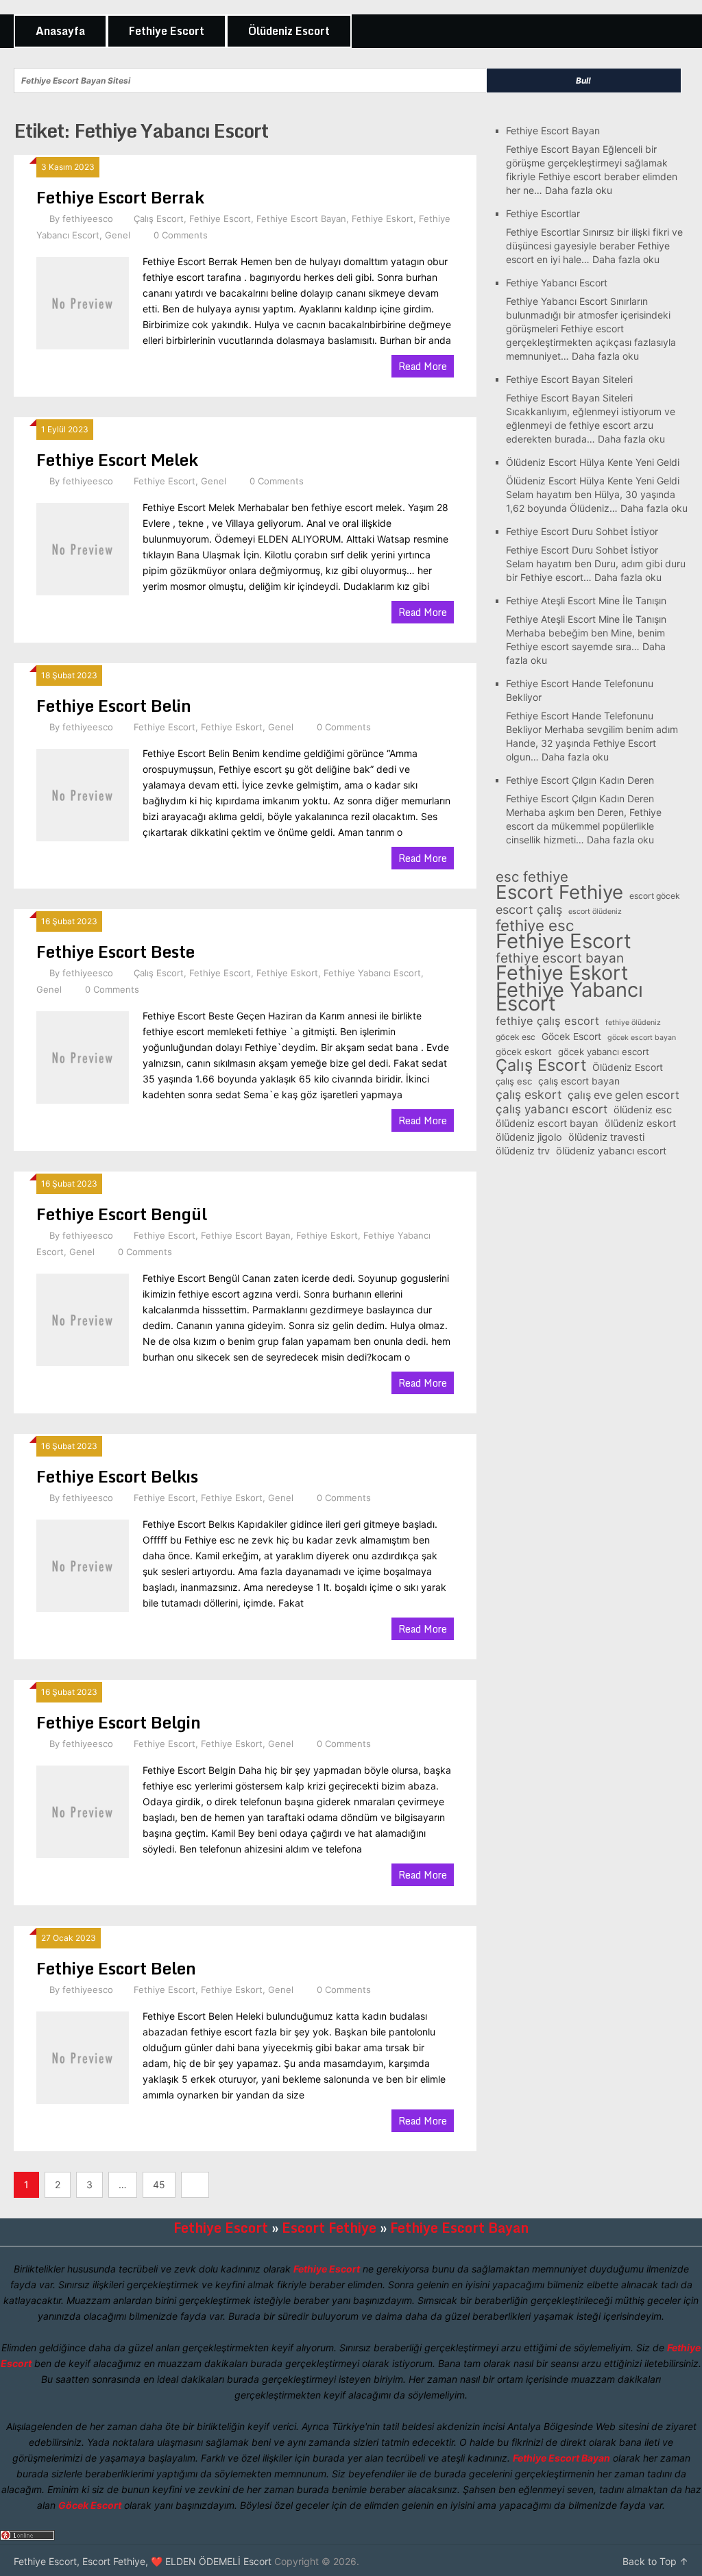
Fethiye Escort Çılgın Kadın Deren (580, 780)
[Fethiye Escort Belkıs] (83, 1564)
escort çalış (529, 910)
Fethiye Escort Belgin (119, 1722)
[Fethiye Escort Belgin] (83, 1810)
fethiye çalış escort (547, 1021)
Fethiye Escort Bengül (122, 1214)
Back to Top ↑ (655, 2561)
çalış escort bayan (579, 1081)
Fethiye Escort (167, 31)
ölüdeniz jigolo (529, 1137)
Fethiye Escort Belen (116, 1968)
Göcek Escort (571, 1036)
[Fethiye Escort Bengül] (83, 1318)
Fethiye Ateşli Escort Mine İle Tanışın (586, 600)
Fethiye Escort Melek (117, 459)
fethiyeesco (88, 219)
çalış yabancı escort (552, 1109)
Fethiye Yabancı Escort (372, 973)
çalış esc (514, 1081)
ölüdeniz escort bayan (547, 1124)
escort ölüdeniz (595, 912)
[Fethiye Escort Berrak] (83, 301)
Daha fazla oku (579, 190)
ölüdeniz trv (523, 1151)
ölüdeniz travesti (606, 1137)
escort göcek (655, 896)
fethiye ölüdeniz (633, 1023)
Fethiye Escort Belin (114, 705)
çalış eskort (529, 1095)
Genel (118, 235)
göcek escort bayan (642, 1038)
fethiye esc (535, 926)
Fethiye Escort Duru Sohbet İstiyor (582, 531)
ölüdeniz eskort (640, 1124)
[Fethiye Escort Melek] (83, 547)
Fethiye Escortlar (543, 213)
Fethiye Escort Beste (116, 951)
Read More (423, 366)
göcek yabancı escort (604, 1052)
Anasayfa (60, 31)
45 (159, 2184)
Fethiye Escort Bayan (301, 219)
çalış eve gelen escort (624, 1095)
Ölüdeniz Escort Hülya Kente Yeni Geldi (593, 462)
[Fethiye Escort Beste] (83, 1056)
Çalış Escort (159, 219)
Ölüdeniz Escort (289, 31)
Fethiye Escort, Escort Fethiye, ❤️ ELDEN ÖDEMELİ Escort (143, 2561)
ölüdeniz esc (643, 1110)
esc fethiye (532, 877)
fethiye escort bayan (560, 958)
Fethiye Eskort (383, 219)
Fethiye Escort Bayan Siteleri (569, 379)
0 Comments (181, 235)
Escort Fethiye (559, 892)
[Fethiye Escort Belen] (83, 2056)
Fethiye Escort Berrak (120, 197)
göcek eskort (524, 1052)
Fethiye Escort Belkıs (117, 1476)
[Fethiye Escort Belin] (83, 793)
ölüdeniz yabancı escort (611, 1151)
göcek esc (516, 1037)
